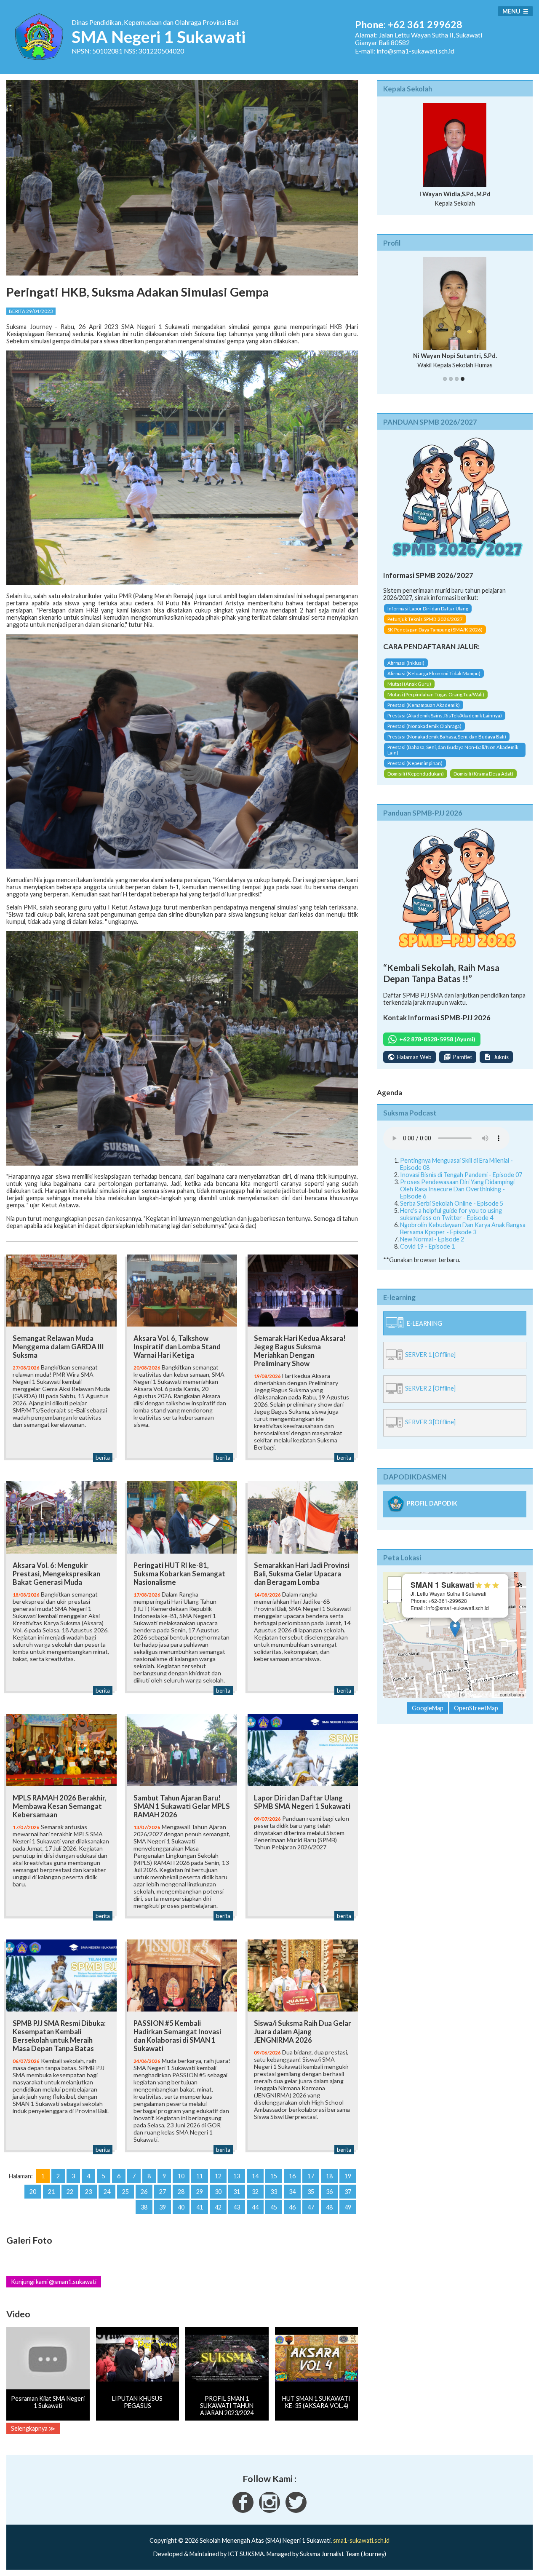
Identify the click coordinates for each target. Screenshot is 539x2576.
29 (200, 2192)
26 (144, 2192)
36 (329, 2192)
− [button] (395, 1598)
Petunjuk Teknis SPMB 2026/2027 (425, 621)
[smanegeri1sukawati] (243, 2510)
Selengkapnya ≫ (33, 2428)
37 (348, 2192)
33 (274, 2192)
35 (311, 2192)
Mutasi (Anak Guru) (409, 686)
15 (274, 2176)
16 (292, 2176)
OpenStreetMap (482, 1696)
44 (255, 2207)
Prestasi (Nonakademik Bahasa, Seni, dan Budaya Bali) (447, 739)
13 (237, 2176)
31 (237, 2192)
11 (200, 2176)
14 (255, 2176)
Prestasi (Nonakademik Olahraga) (424, 728)
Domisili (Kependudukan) (416, 776)
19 (348, 2176)
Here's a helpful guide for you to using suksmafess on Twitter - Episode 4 (451, 1216)
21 (51, 2192)
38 (144, 2207)
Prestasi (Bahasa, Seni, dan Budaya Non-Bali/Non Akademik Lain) (453, 752)
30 (218, 2192)
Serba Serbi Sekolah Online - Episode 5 (452, 1205)
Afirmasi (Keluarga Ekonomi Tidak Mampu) (434, 675)
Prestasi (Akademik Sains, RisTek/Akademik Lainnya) (445, 718)
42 (218, 2207)
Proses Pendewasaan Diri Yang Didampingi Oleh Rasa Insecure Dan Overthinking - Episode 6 (457, 1191)
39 (163, 2207)
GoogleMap (428, 1710)
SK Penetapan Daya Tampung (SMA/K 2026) (435, 631)
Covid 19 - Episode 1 (427, 1248)
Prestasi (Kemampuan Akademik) (424, 707)
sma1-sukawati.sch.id (361, 2540)
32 (255, 2192)
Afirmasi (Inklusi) (406, 665)
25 (125, 2192)
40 (181, 2207)
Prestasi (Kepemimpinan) (415, 765)
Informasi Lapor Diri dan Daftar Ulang (428, 610)
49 (348, 2207)
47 (311, 2207)
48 (329, 2207)
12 (218, 2176)
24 (107, 2192)
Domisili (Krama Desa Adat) (483, 776)
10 (181, 2176)
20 (33, 2192)
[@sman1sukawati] (296, 2510)
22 (70, 2192)
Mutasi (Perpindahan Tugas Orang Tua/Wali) (436, 697)
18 (329, 2176)
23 (88, 2192)
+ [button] (395, 1585)
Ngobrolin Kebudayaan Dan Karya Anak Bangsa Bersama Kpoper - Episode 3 (463, 1230)
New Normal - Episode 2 (432, 1241)
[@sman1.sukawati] (269, 2510)
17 (311, 2176)
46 (292, 2207)
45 (274, 2207)
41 (200, 2207)
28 (181, 2192)
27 (163, 2192)
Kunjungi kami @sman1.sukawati (54, 2282)
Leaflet (451, 1696)
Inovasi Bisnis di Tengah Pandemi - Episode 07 (461, 1176)
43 (237, 2207)
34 (292, 2192)
